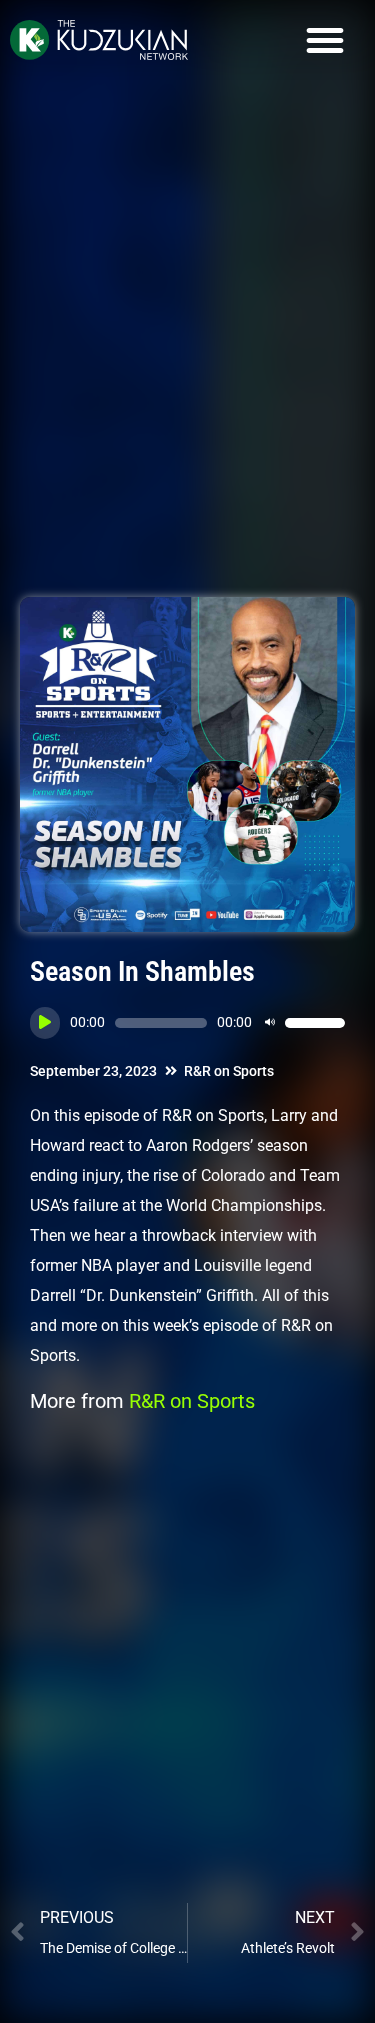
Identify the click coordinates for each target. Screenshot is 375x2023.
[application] (187, 1023)
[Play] (45, 1023)
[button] (325, 40)
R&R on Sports (229, 1071)
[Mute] (270, 1023)
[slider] (315, 1023)
